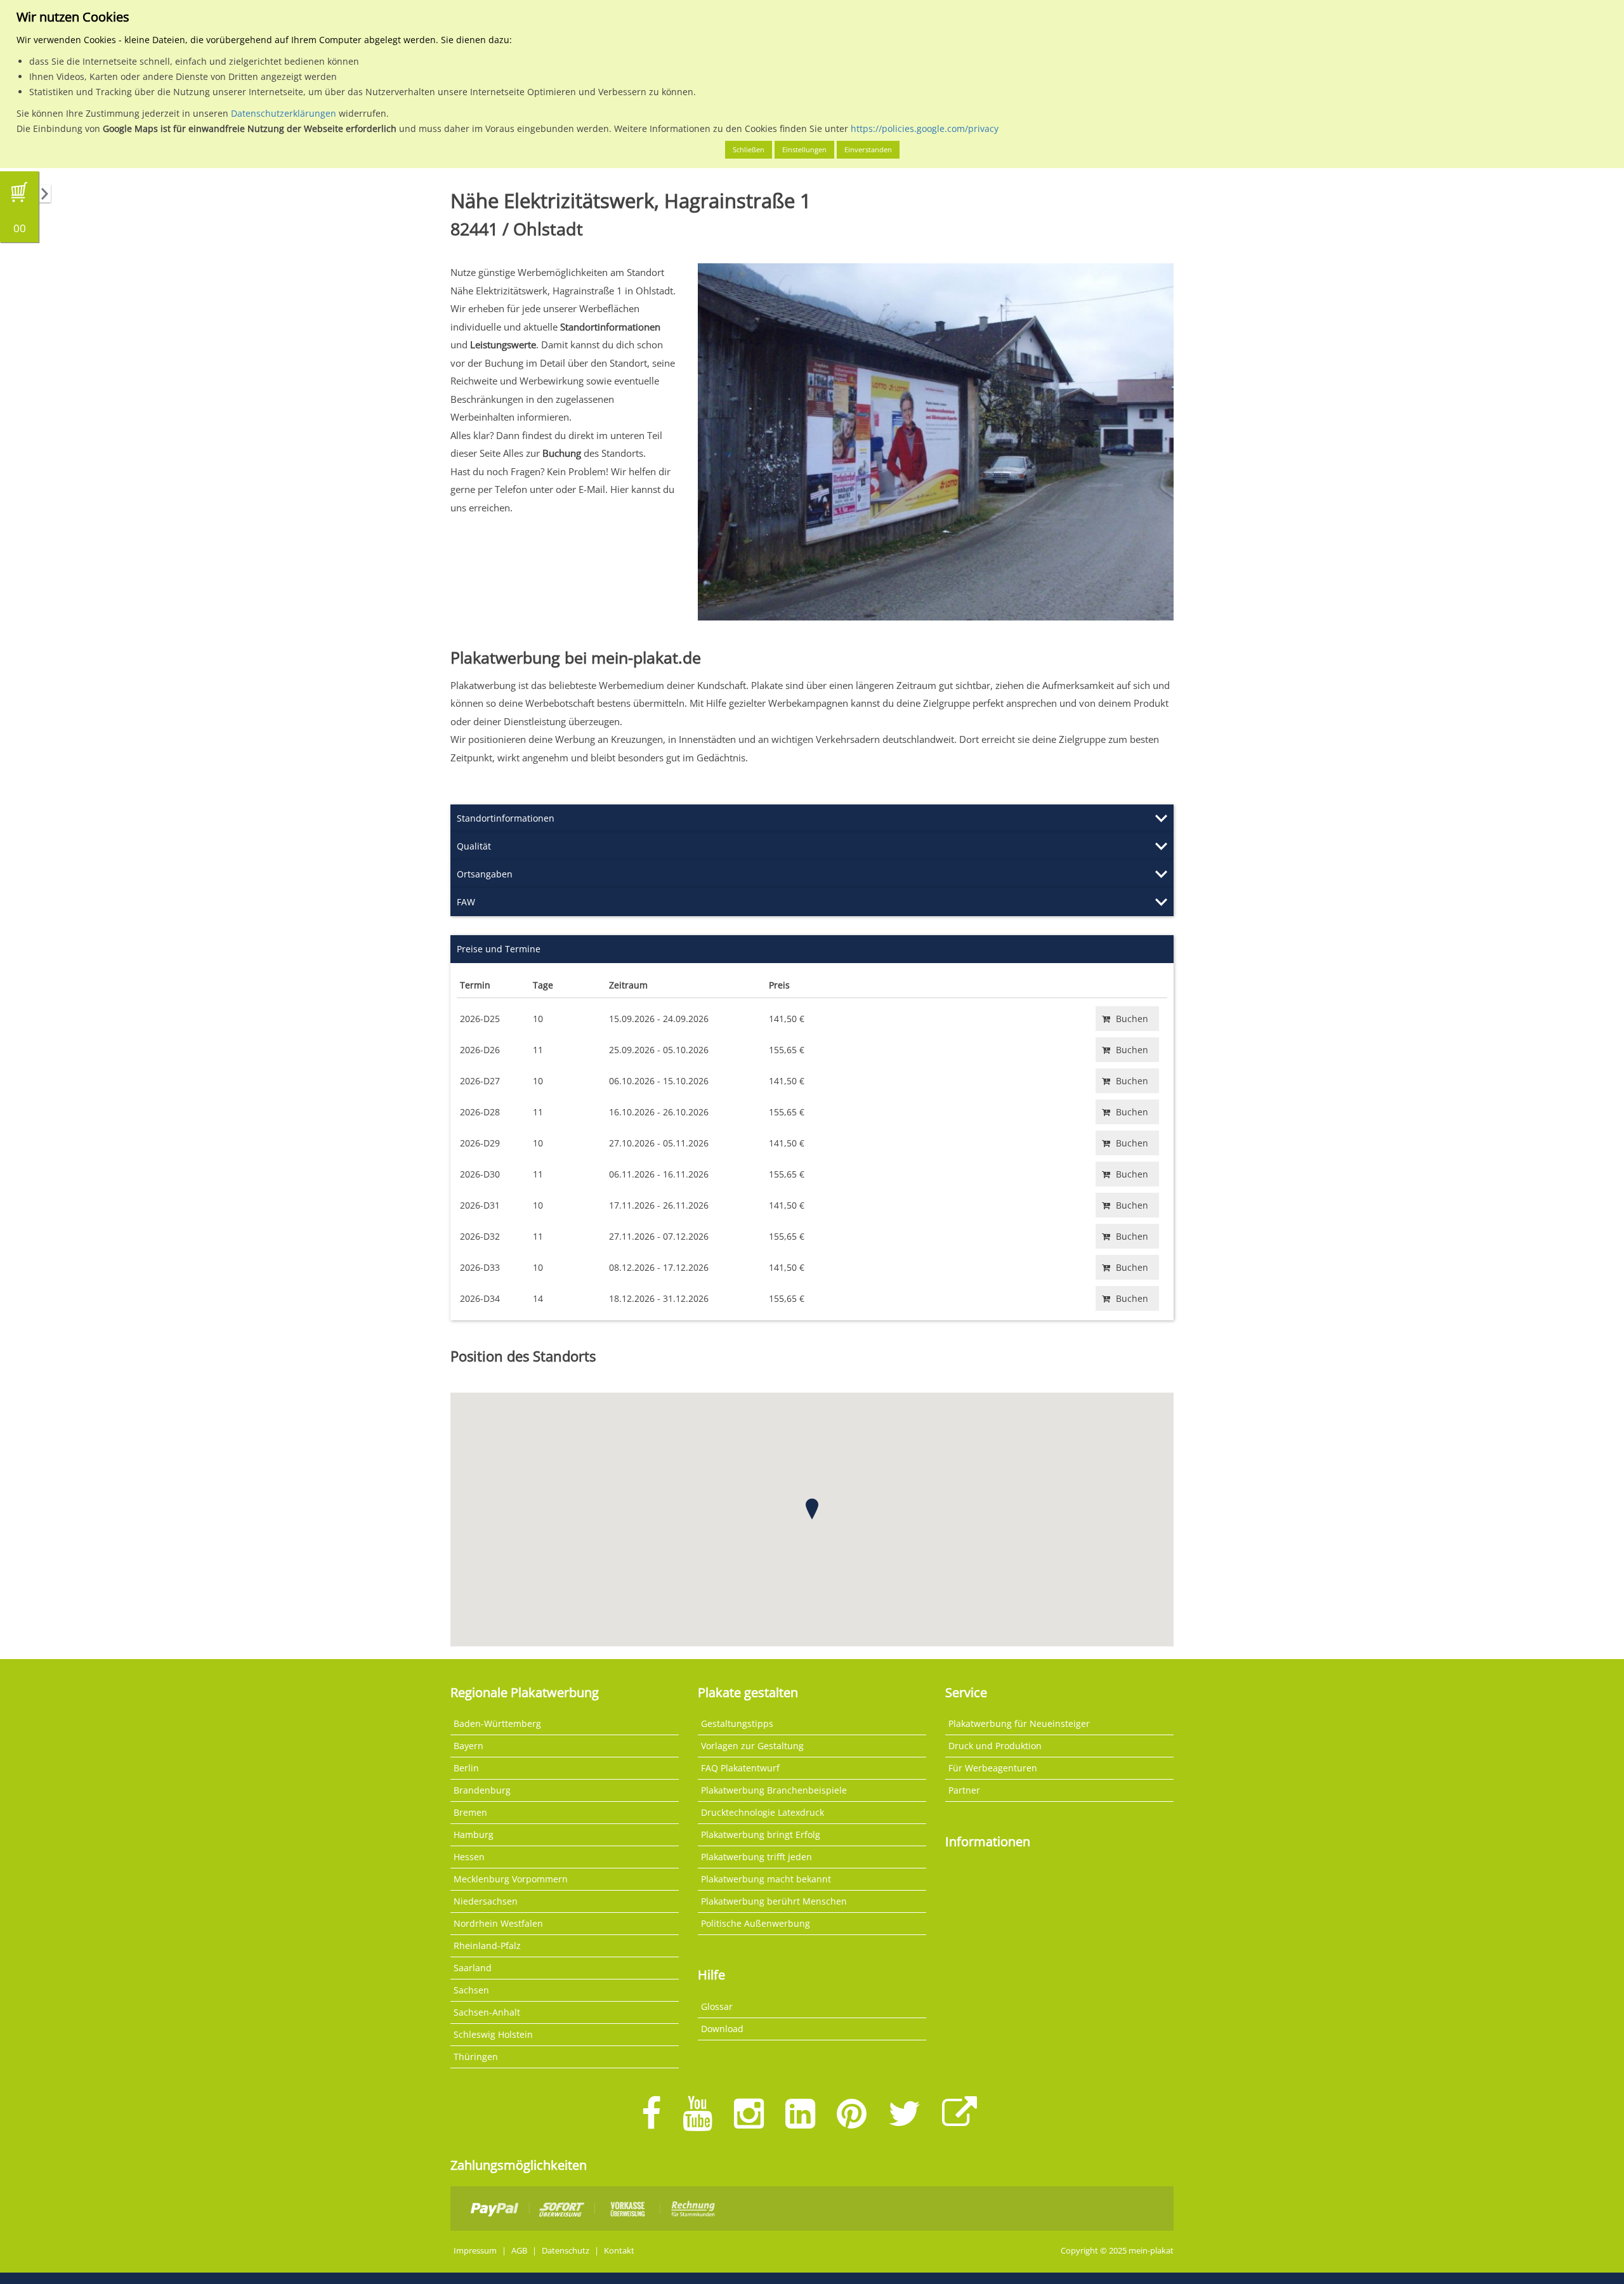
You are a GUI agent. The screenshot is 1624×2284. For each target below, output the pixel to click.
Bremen (470, 1812)
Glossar (717, 2006)
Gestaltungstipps (737, 1723)
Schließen (749, 149)
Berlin (466, 1768)
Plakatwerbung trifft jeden (756, 1857)
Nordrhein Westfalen (498, 1923)
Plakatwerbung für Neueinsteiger (1019, 1723)
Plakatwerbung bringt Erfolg (761, 1834)
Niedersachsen (486, 1901)
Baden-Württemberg (497, 1723)
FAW (466, 902)
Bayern (468, 1746)
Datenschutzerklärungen (284, 113)
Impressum (475, 2251)
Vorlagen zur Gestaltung (752, 1746)
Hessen (469, 1857)
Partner (964, 1790)
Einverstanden (868, 149)
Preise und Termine (499, 949)
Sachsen (471, 1990)
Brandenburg (482, 1790)
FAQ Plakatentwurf (740, 1768)
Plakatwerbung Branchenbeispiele (774, 1790)
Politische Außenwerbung (756, 1923)
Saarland (473, 1968)
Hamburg (474, 1834)
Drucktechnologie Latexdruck (763, 1812)
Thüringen (476, 2057)
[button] (812, 1509)
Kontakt (619, 2251)
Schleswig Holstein (493, 2034)
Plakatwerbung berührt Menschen (774, 1901)
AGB (519, 2251)
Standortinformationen (506, 818)
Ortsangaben (485, 874)
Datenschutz (566, 2251)
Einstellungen (804, 149)
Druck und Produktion (995, 1746)
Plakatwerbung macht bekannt (766, 1879)
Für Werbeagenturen (993, 1768)
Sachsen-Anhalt (487, 2012)
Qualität (474, 846)
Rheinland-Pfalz (487, 1946)
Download (722, 2029)
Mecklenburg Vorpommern (511, 1879)
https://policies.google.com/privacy (925, 128)
